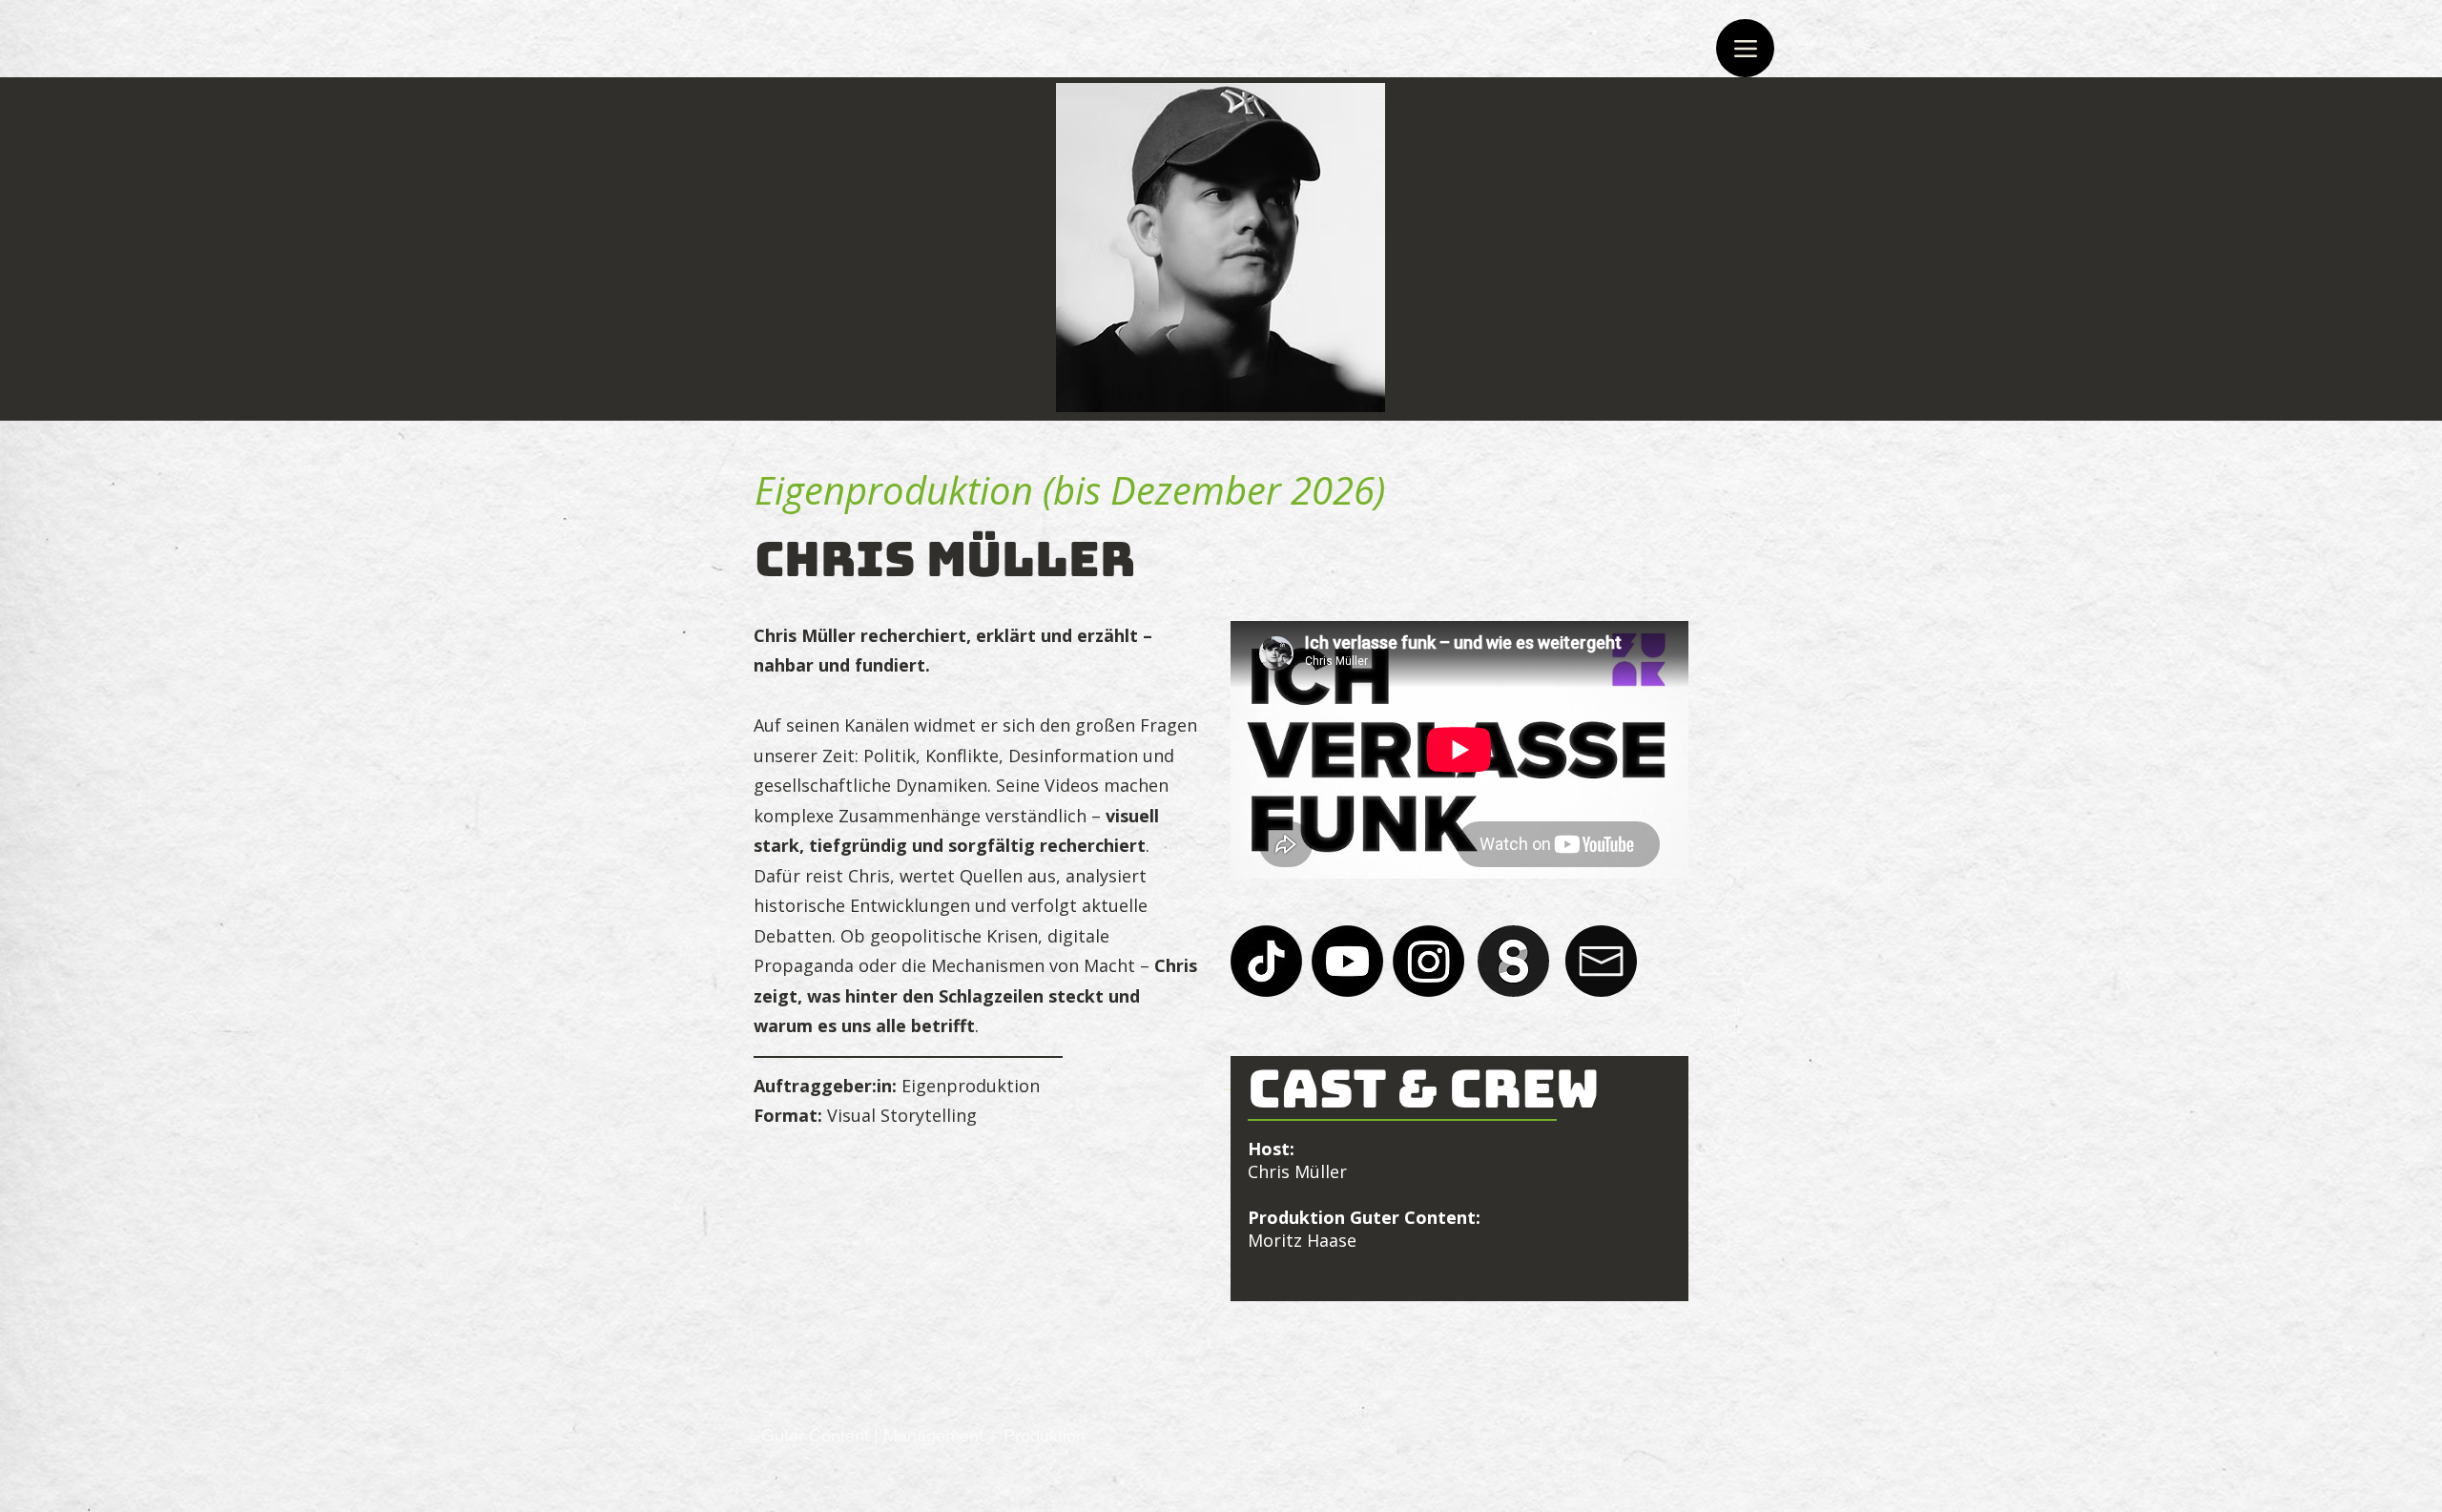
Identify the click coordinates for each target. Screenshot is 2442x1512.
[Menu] (1745, 48)
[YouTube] (1347, 961)
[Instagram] (1428, 961)
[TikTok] (1266, 961)
